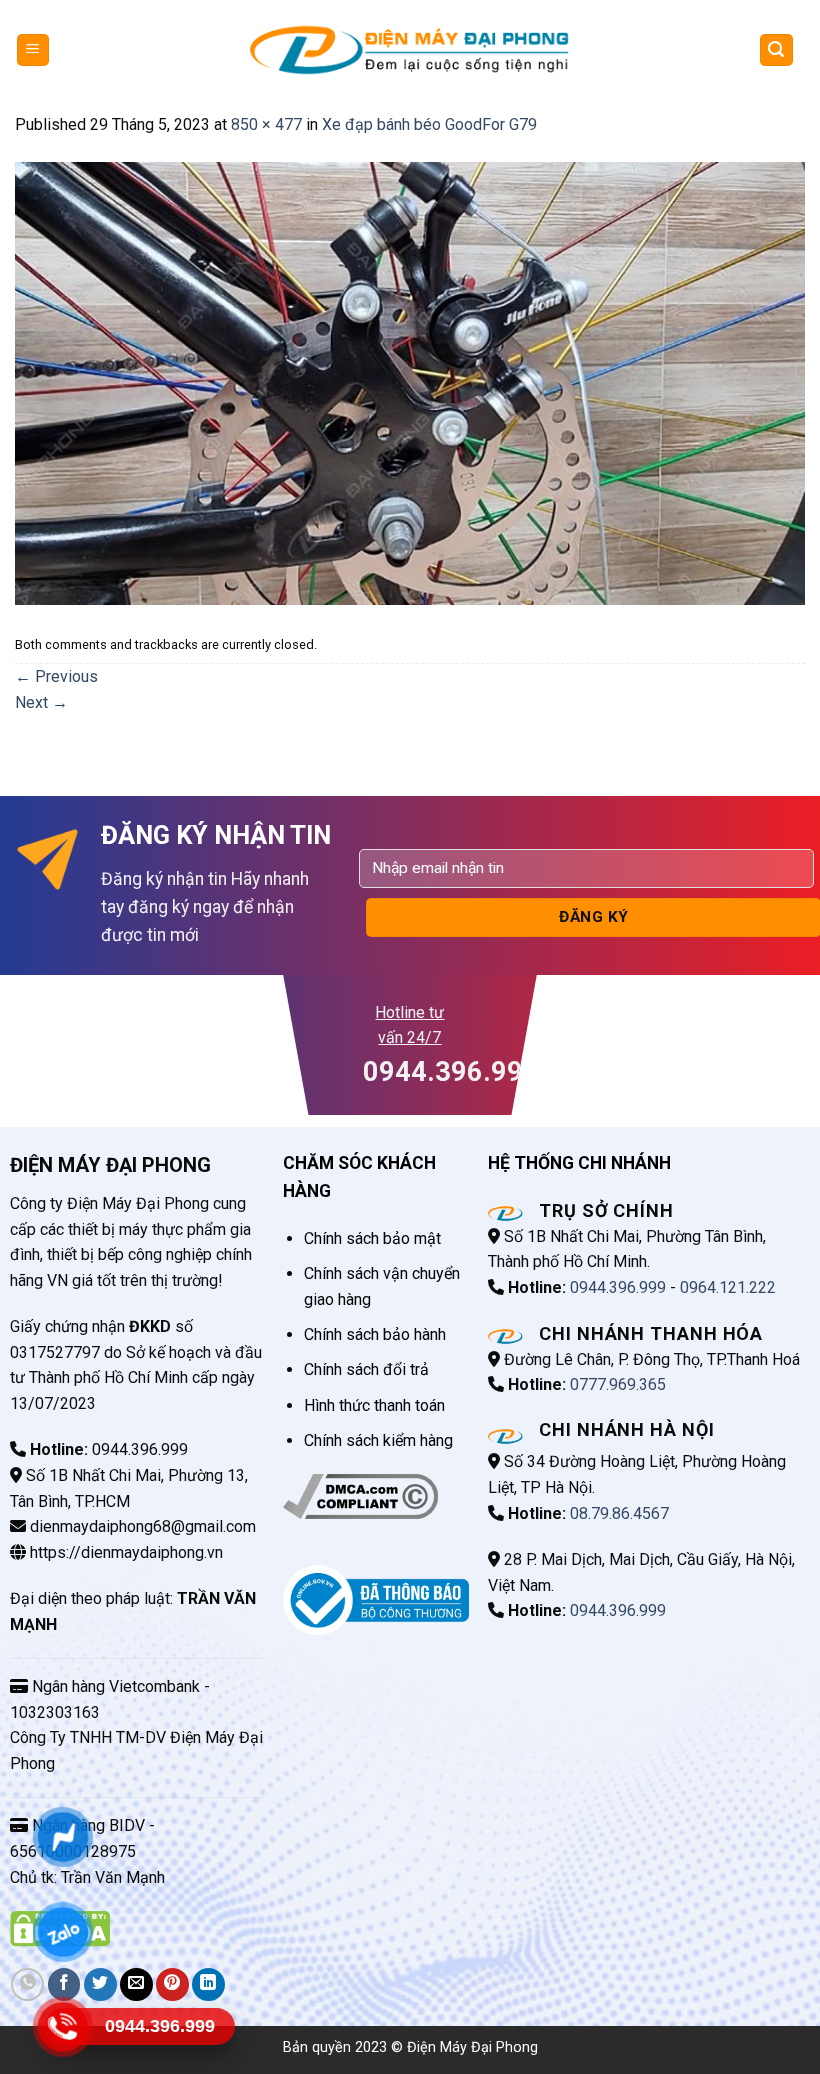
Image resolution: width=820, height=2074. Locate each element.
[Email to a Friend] (136, 1984)
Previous (56, 676)
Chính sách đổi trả (366, 1369)
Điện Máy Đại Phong (472, 2047)
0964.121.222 (728, 1287)
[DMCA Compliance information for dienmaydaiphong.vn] (360, 1495)
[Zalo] (62, 1931)
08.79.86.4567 (619, 1513)
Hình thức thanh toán (374, 1405)
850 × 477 (266, 124)
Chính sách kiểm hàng (378, 1440)
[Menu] (33, 50)
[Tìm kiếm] (777, 50)
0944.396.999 (618, 1287)
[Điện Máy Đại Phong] (410, 50)
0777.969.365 (618, 1384)
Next (41, 702)
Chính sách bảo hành (375, 1334)
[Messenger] (62, 1836)
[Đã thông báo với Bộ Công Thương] (375, 1599)
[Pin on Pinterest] (172, 1984)
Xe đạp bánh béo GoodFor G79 (429, 124)
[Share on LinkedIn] (208, 1984)
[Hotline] (62, 2026)
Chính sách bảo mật (372, 1238)
